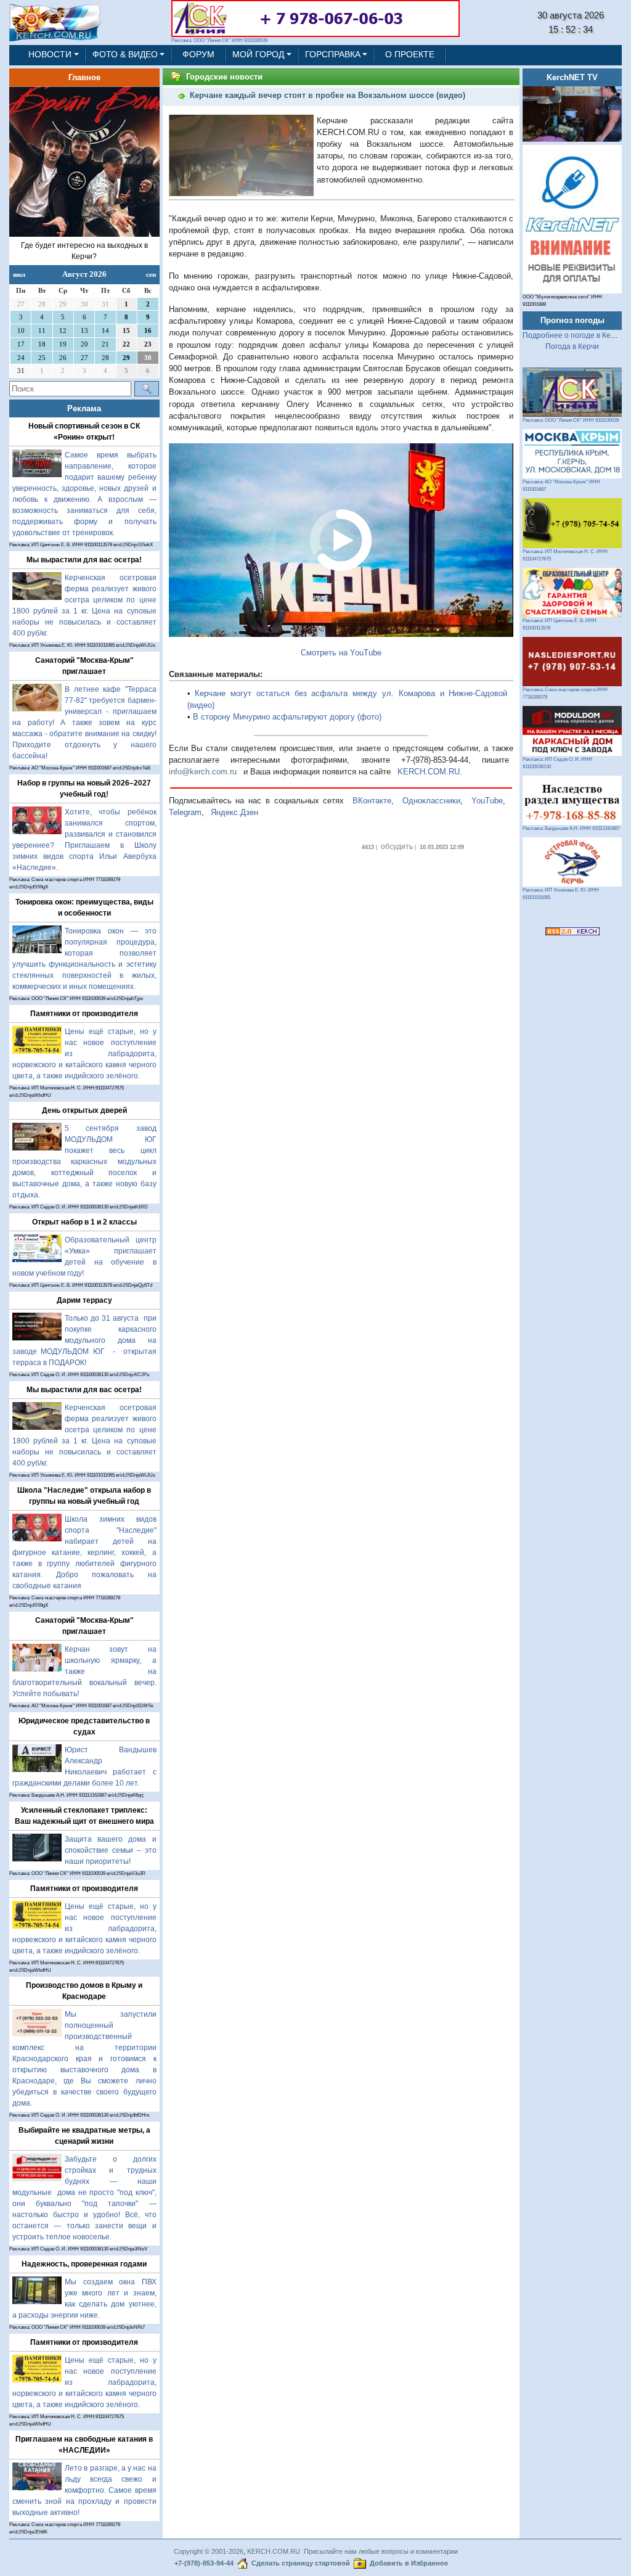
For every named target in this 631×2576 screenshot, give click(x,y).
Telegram (185, 812)
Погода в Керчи (572, 347)
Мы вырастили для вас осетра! (84, 560)
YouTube (487, 801)
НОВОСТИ (50, 55)
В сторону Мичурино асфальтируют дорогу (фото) (287, 717)
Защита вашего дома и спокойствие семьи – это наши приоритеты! (111, 1850)
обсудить (397, 847)
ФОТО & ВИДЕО (125, 55)
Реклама (84, 408)
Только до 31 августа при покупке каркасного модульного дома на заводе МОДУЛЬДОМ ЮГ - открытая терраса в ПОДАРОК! (84, 1340)
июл (19, 274)
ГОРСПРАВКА (333, 55)
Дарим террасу (84, 1300)
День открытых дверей (84, 1110)
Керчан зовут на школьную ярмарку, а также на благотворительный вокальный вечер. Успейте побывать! (84, 1672)
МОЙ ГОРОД (258, 55)
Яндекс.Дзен (234, 812)
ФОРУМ (198, 55)
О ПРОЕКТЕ (410, 55)
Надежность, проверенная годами (84, 2264)
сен (151, 274)
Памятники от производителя (84, 1014)
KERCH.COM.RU (429, 772)
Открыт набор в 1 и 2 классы (84, 1222)
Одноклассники (431, 801)
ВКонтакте (372, 801)
